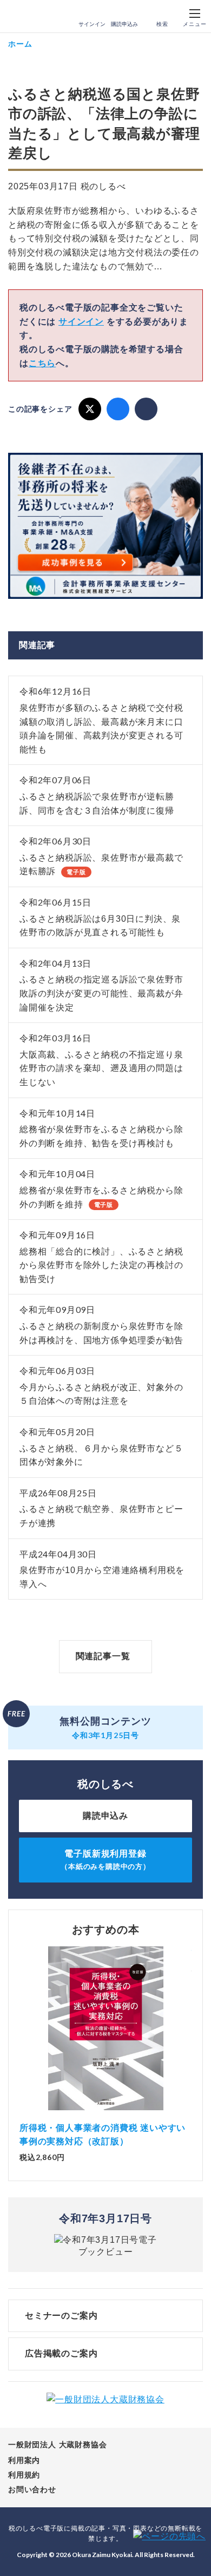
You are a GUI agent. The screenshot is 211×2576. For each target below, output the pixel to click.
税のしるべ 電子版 (32, 17)
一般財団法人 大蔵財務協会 (57, 2445)
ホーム (20, 44)
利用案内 (24, 2460)
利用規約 (24, 2475)
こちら (42, 363)
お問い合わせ (32, 2489)
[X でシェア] (90, 409)
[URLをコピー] (146, 409)
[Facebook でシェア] (118, 409)
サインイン (92, 24)
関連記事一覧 (103, 1656)
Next (192, 2033)
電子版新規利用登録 (105, 1860)
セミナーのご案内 (61, 2316)
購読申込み (124, 24)
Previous (19, 2033)
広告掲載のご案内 (61, 2353)
